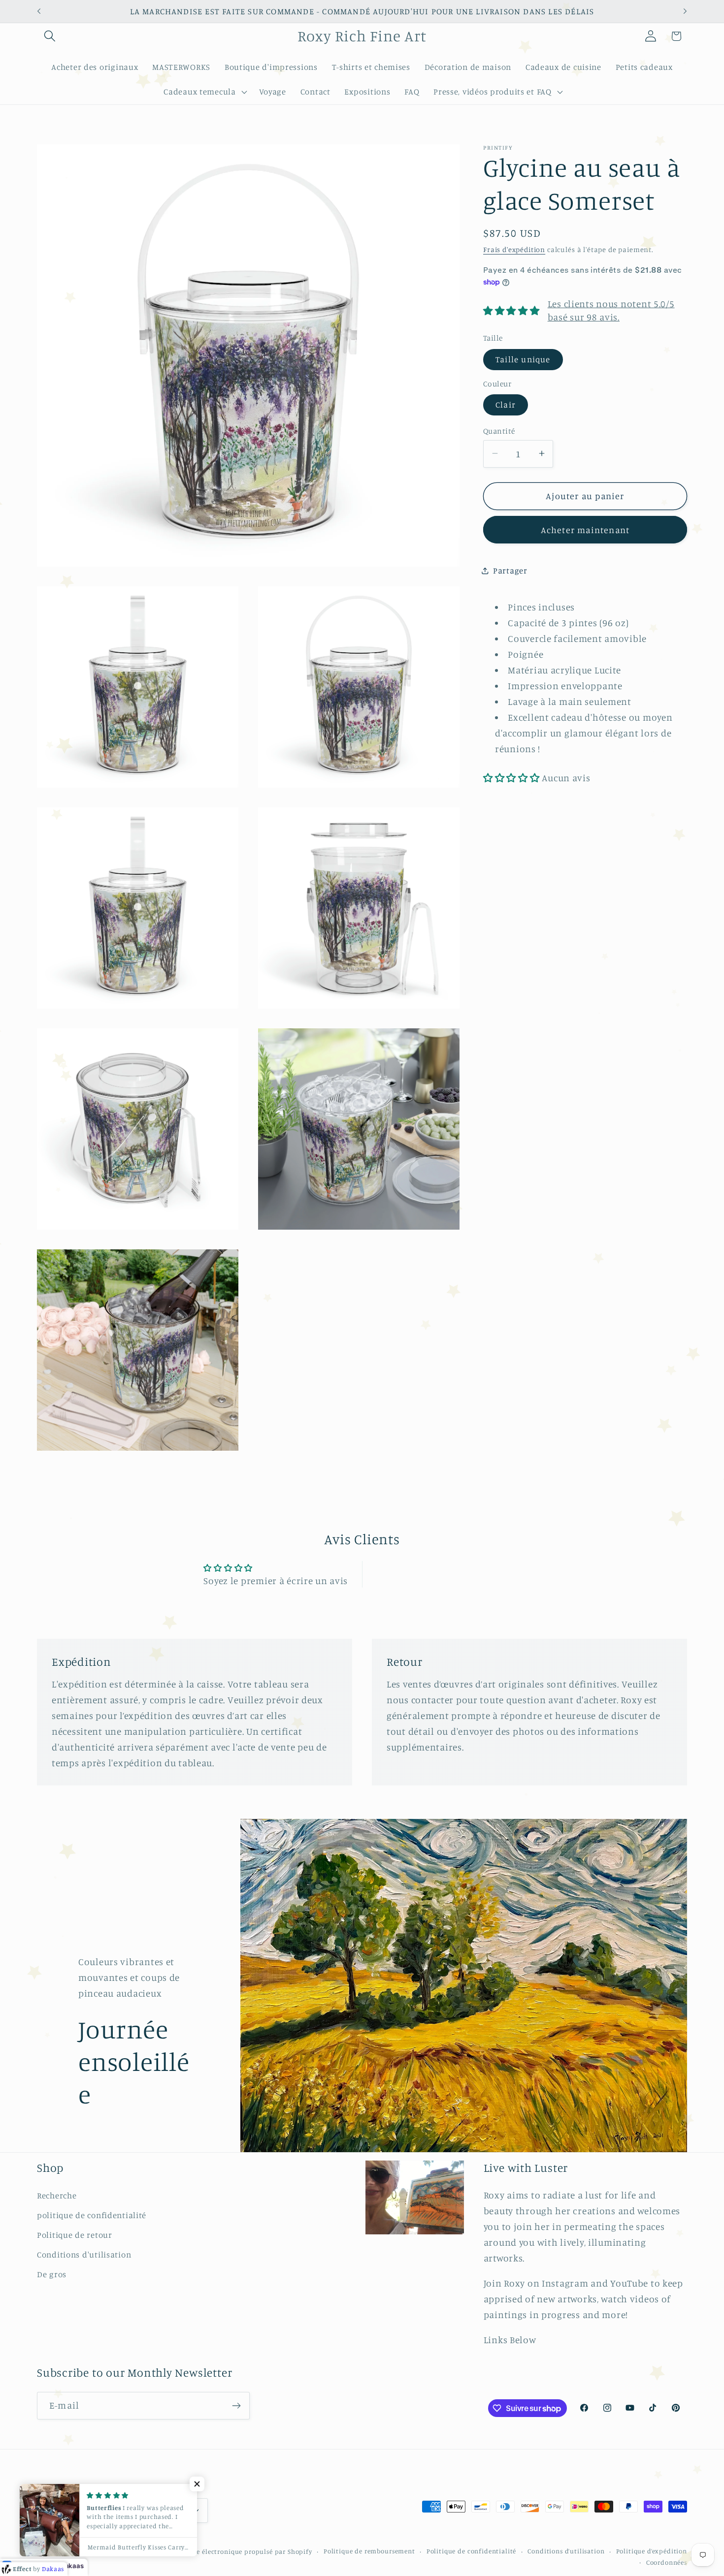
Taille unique (523, 359)
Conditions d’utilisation (566, 2551)
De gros (52, 2274)
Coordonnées (667, 2562)
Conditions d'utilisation (84, 2255)
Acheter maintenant (585, 529)
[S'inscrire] (236, 2406)
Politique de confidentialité (472, 2551)
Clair (506, 405)
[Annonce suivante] (685, 11)
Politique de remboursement (369, 2551)
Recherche (57, 2195)
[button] (50, 36)
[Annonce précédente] (39, 11)
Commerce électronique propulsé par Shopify (240, 2551)
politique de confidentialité (92, 2215)
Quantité (499, 430)
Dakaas (72, 2566)
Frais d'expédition (514, 249)
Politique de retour (75, 2235)
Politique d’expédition (652, 2551)
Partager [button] (510, 571)
